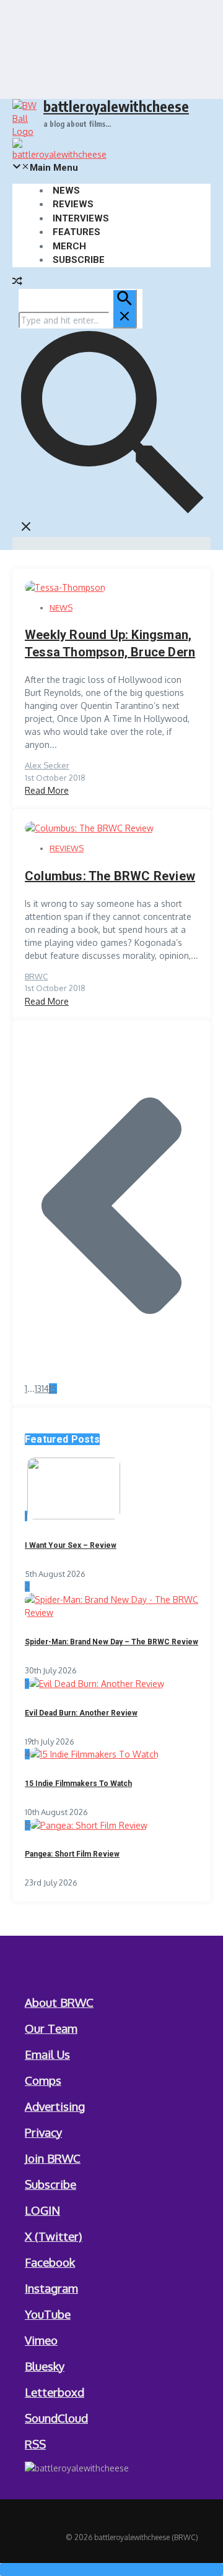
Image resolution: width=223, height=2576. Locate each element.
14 (45, 1389)
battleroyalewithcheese (116, 106)
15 (53, 1389)
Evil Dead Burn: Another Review (81, 1713)
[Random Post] (17, 282)
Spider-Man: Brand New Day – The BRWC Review (111, 1642)
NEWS (66, 191)
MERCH (69, 246)
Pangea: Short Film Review (72, 1854)
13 (38, 1389)
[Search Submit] (125, 309)
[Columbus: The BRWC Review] (89, 828)
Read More (47, 790)
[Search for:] (78, 320)
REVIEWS (73, 204)
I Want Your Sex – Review (71, 1545)
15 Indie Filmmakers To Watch (78, 1784)
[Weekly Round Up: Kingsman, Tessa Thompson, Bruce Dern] (65, 587)
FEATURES (77, 232)
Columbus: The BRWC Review (110, 876)
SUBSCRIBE (79, 260)
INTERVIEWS (81, 218)
